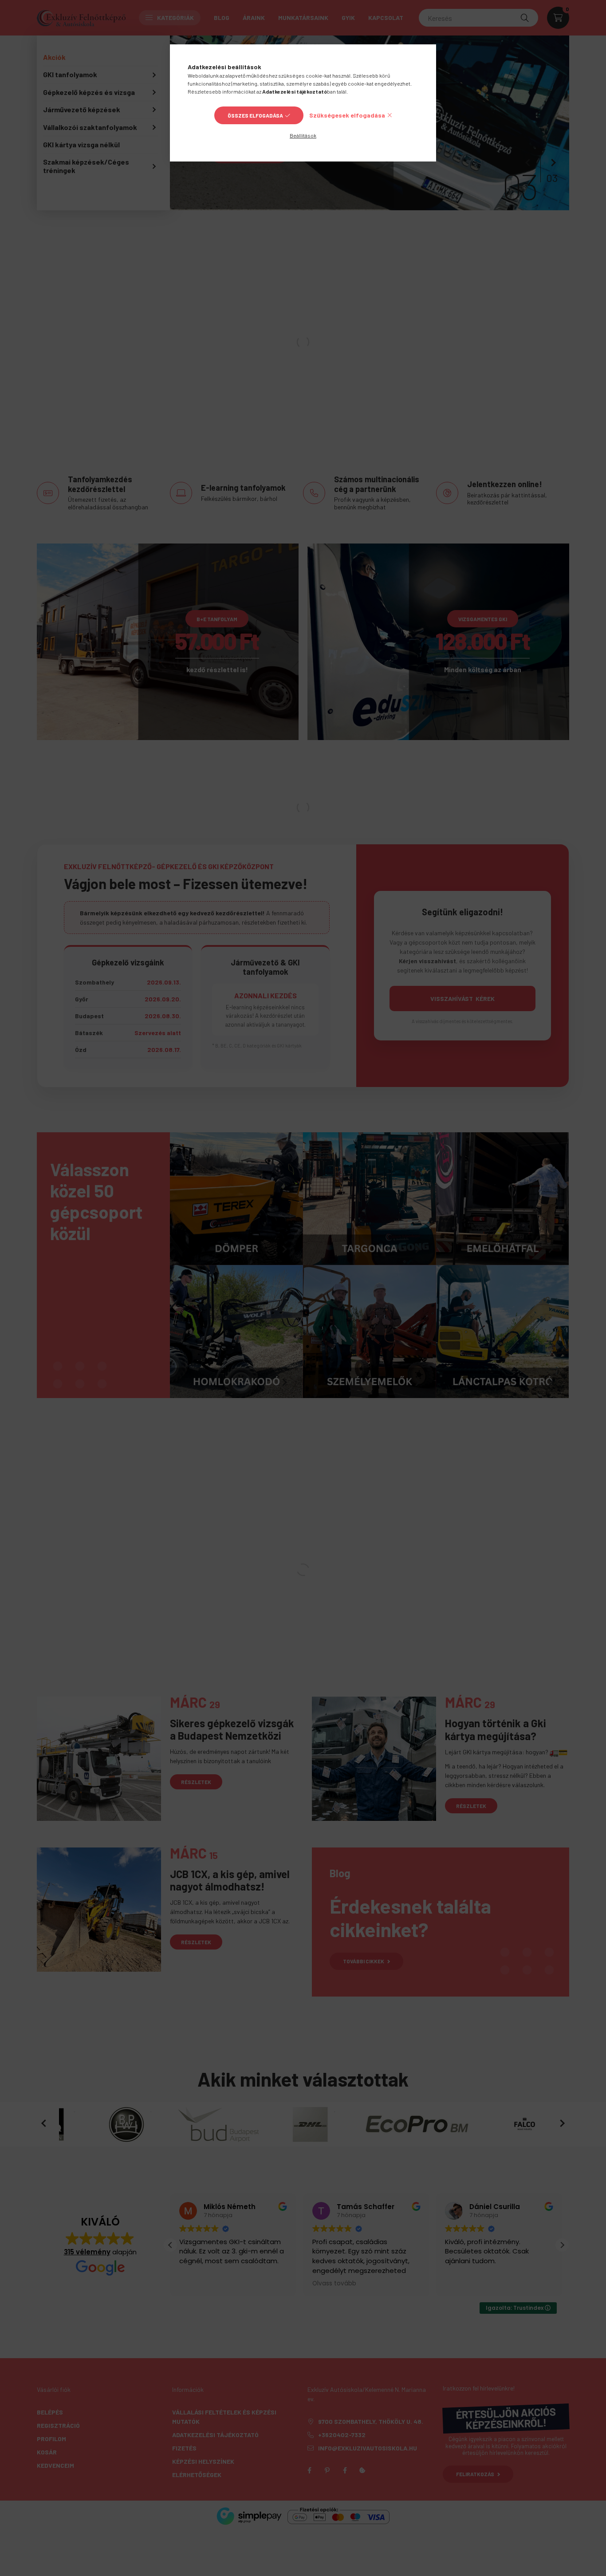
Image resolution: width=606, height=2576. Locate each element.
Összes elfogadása (255, 115)
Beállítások (303, 135)
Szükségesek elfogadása (347, 115)
